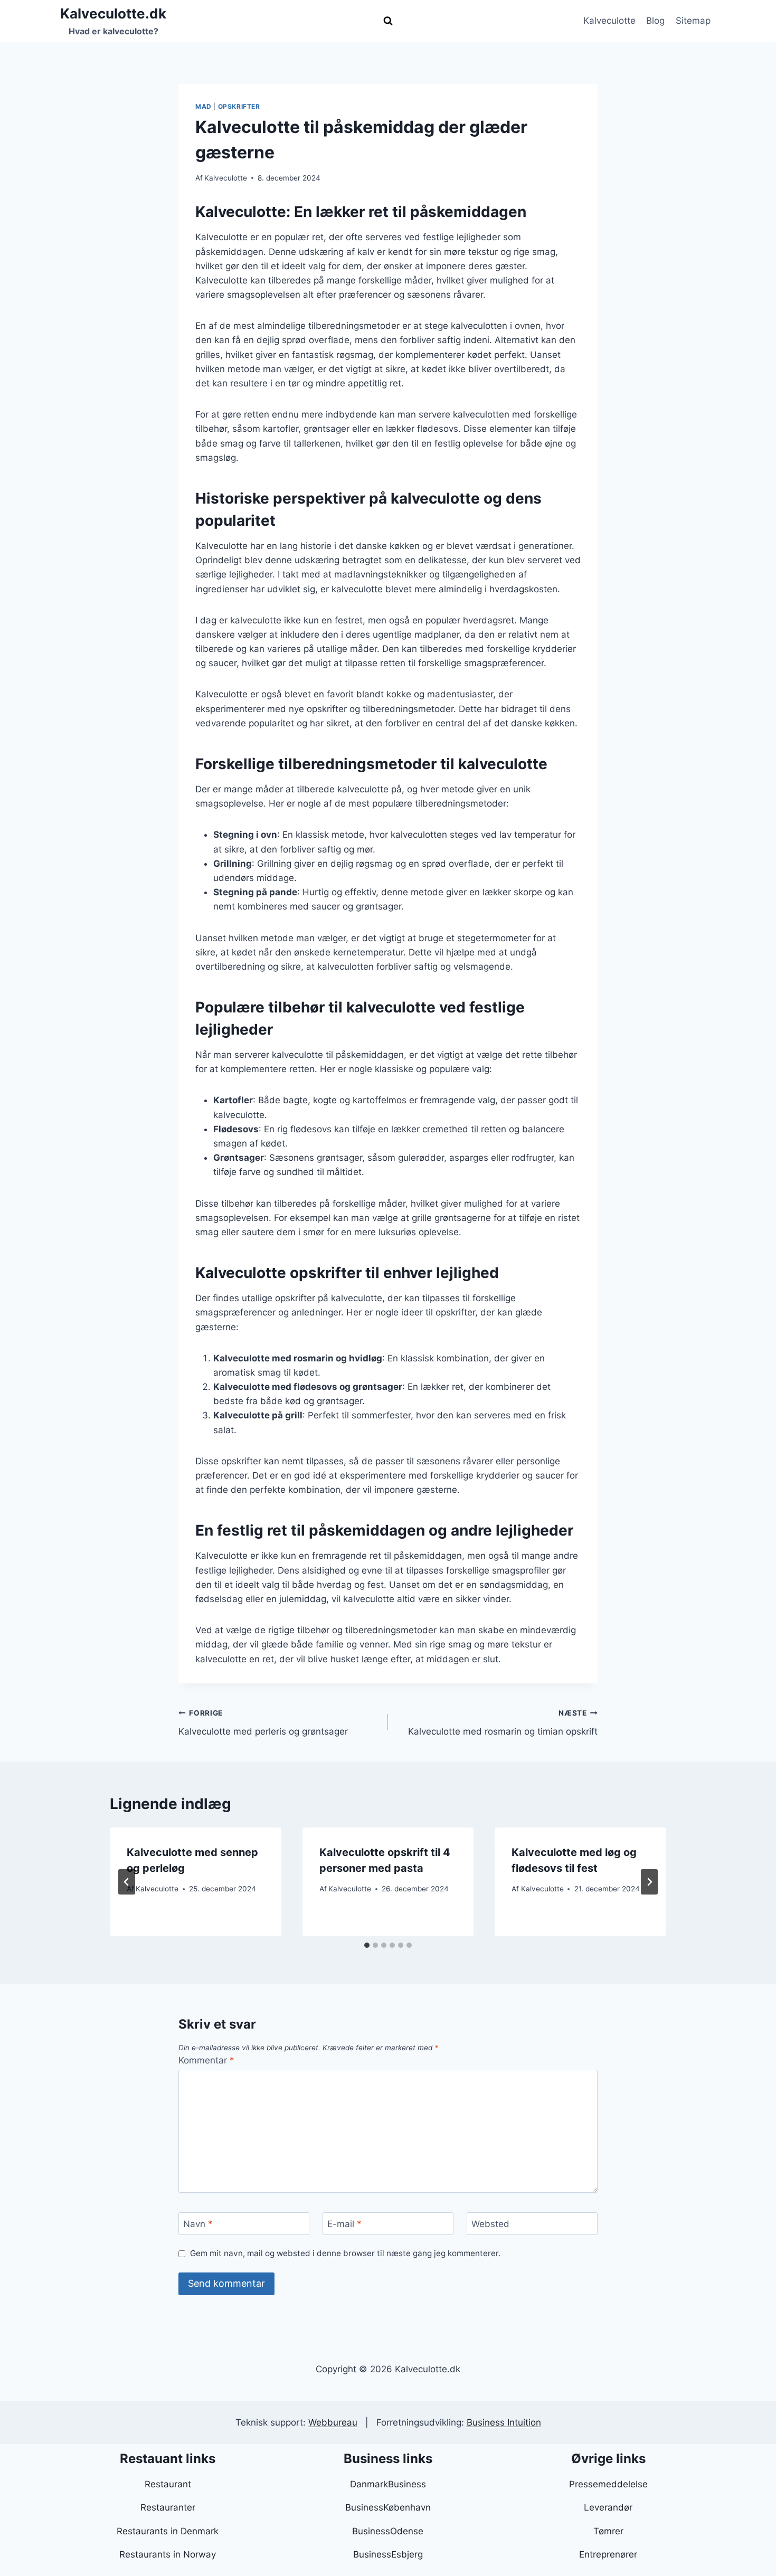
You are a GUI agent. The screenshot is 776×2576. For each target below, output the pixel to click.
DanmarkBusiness (388, 2484)
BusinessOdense (388, 2531)
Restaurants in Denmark (168, 2531)
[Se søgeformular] (388, 21)
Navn (198, 2224)
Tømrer (608, 2531)
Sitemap (693, 21)
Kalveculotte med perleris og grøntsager (263, 1723)
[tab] (367, 1945)
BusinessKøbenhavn (388, 2507)
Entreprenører (608, 2554)
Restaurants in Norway (168, 2554)
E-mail (344, 2224)
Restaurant (168, 2484)
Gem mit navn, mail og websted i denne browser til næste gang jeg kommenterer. (345, 2253)
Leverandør (608, 2507)
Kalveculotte (609, 21)
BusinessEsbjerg (388, 2554)
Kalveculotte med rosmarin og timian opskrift (503, 1723)
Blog (655, 21)
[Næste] (649, 1882)
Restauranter (168, 2507)
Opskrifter (239, 106)
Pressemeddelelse (608, 2484)
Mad (204, 106)
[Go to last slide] (127, 1882)
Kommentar (206, 2060)
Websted (490, 2224)
